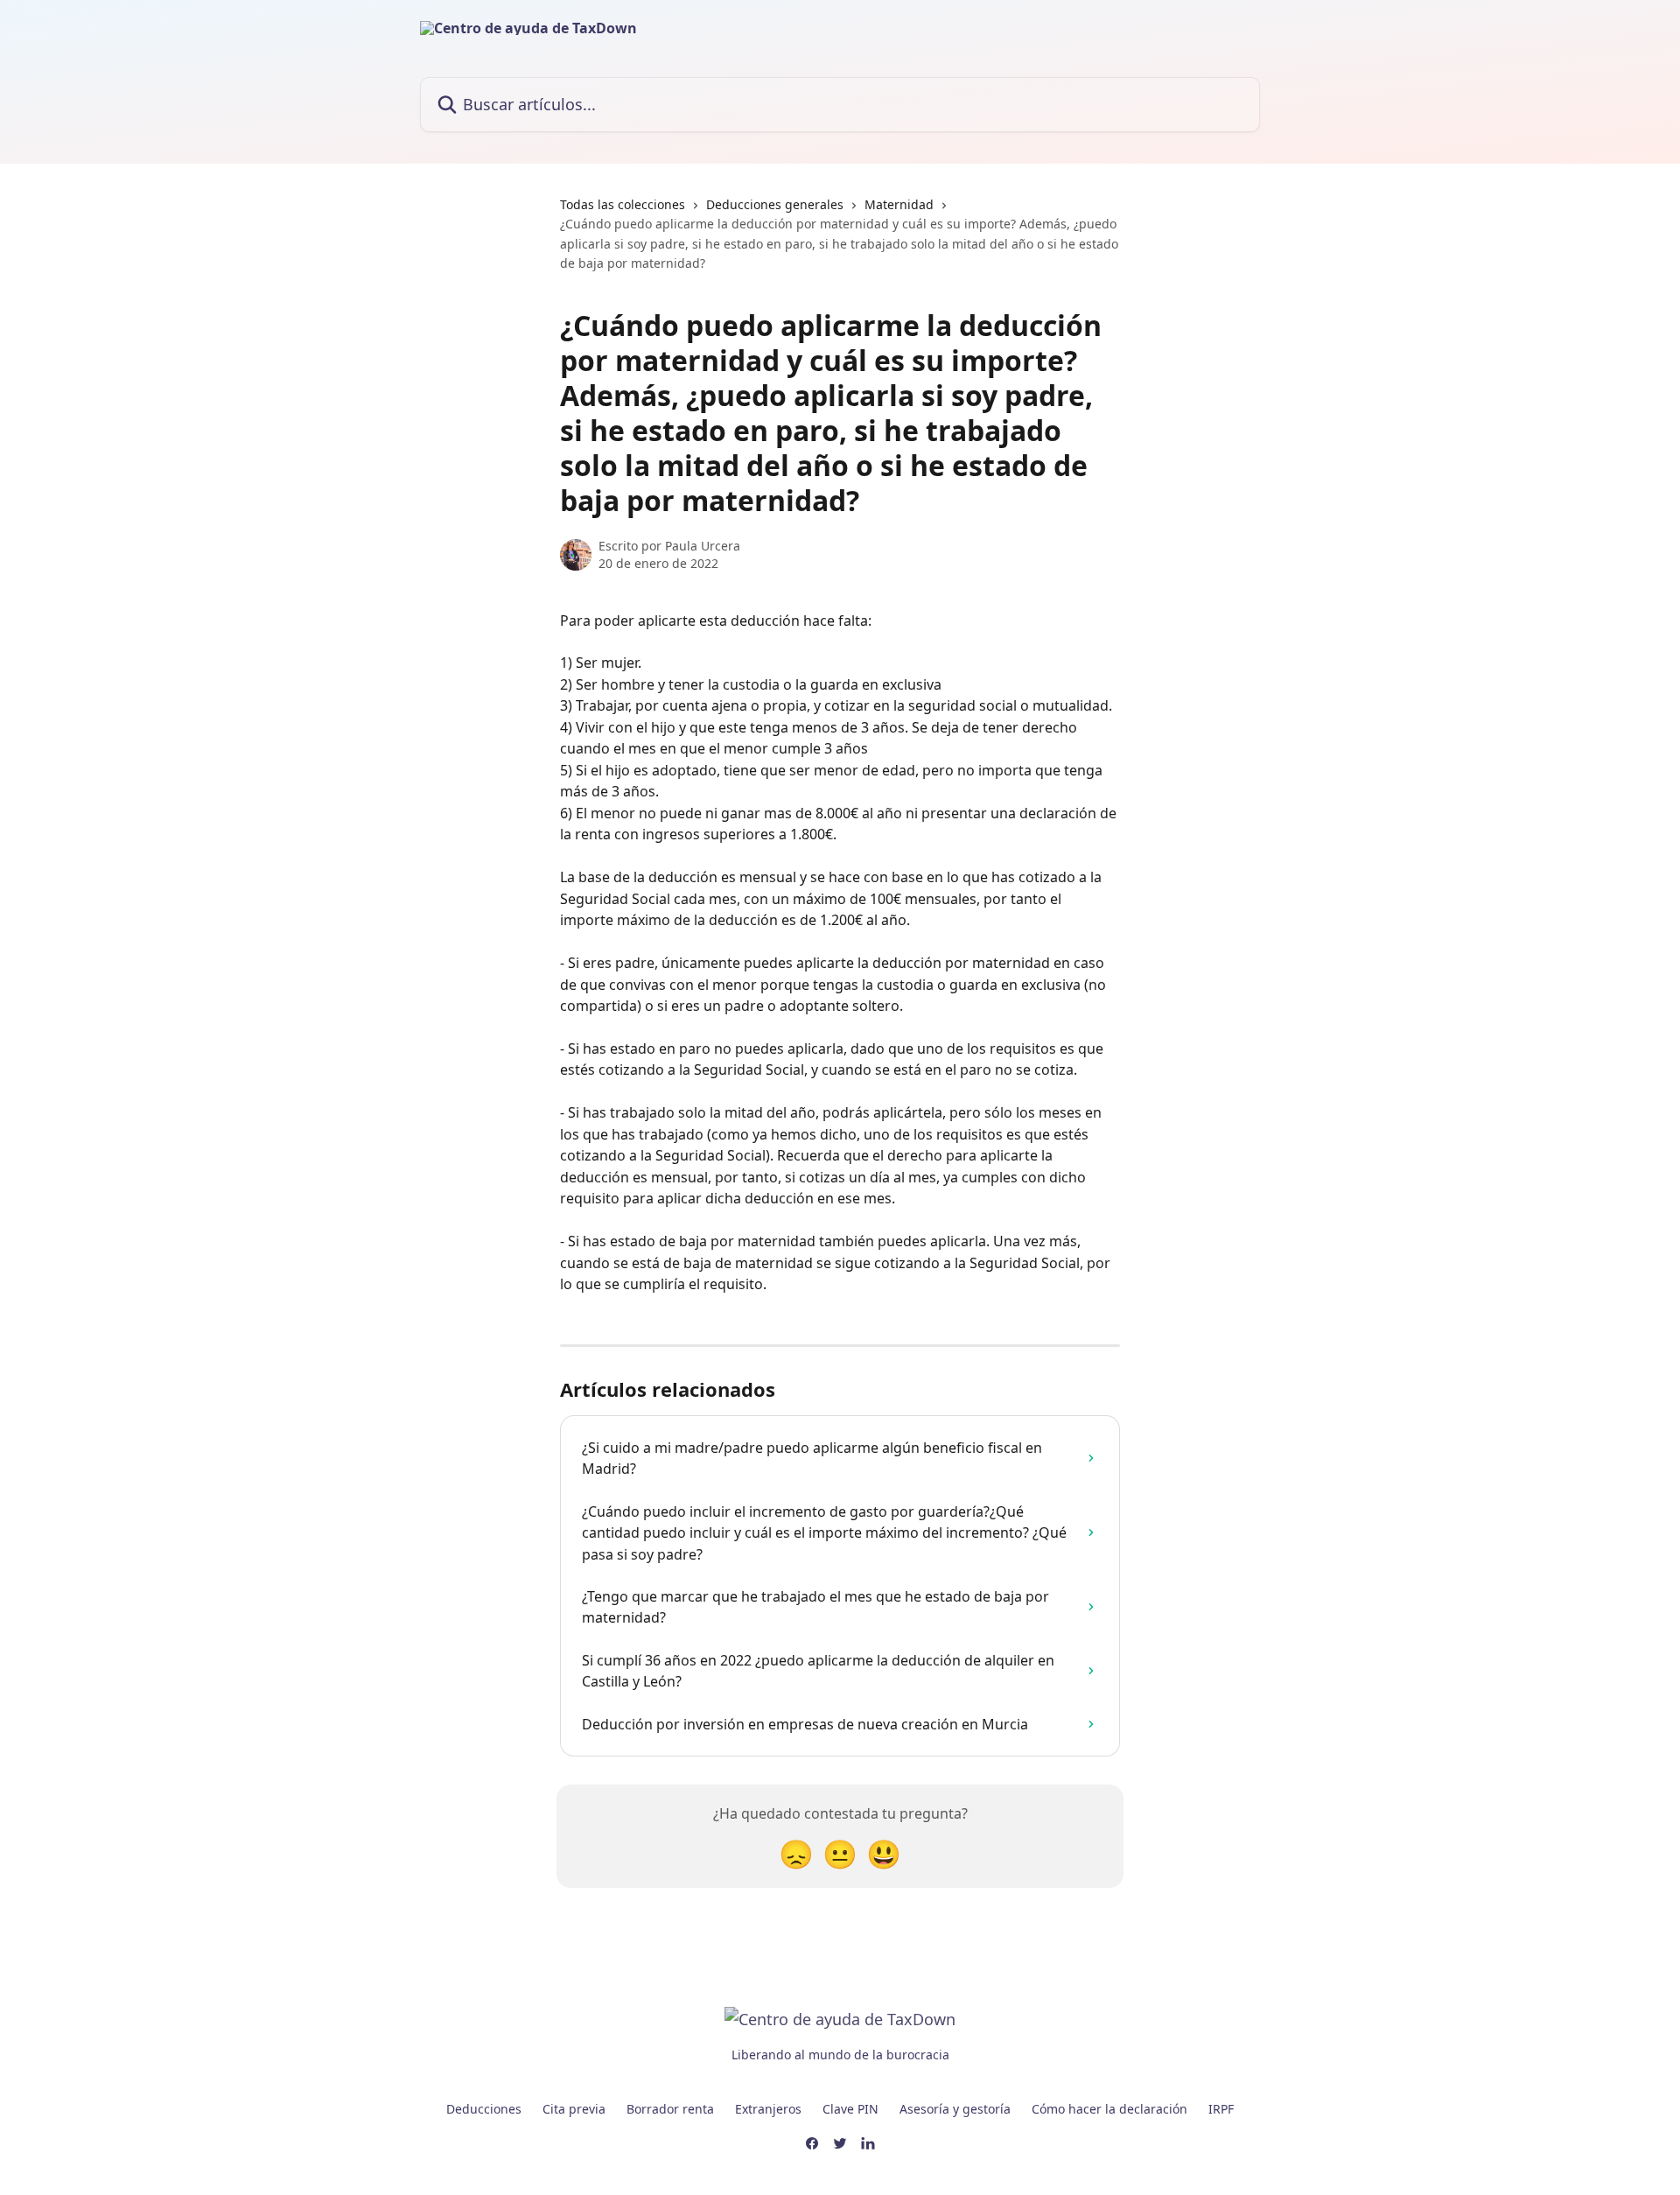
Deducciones (484, 2109)
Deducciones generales (775, 204)
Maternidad (899, 204)
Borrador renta (670, 2109)
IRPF (1221, 2109)
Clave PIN (850, 2109)
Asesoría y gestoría (955, 2109)
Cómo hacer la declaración (1109, 2109)
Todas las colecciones (623, 204)
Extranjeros (768, 2109)
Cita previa (574, 2109)
